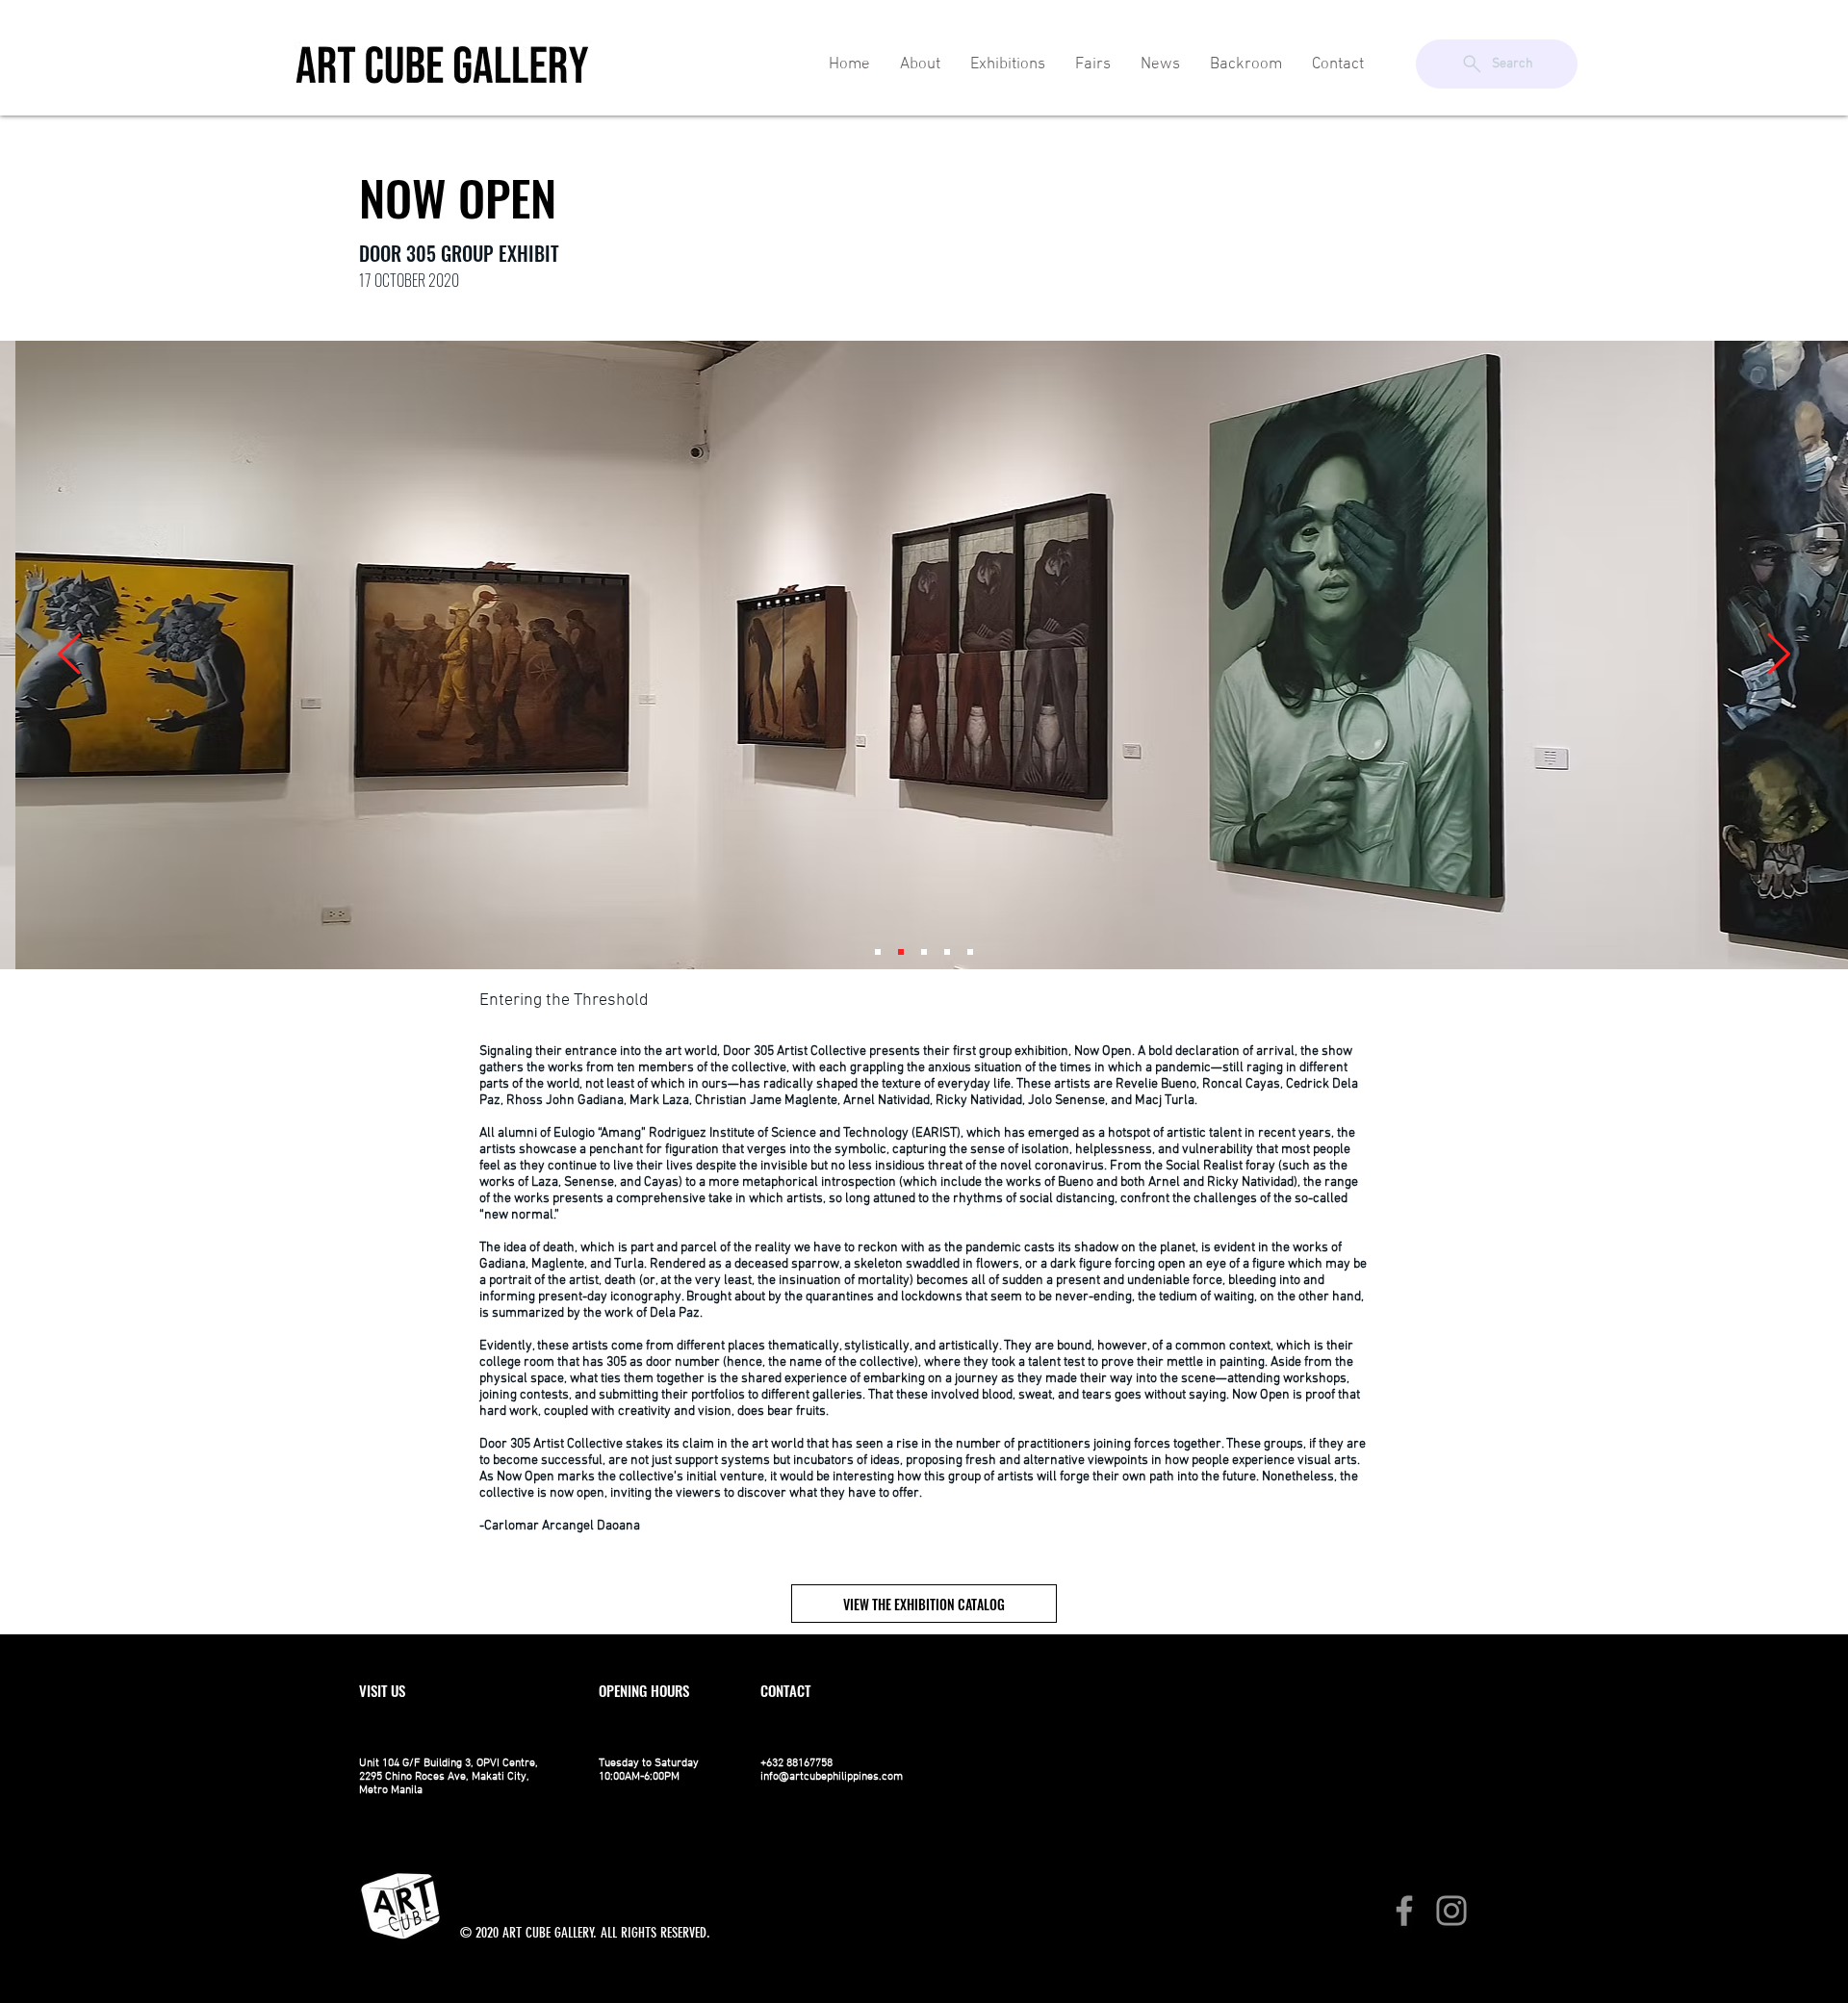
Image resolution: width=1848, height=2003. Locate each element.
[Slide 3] (924, 952)
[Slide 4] (947, 952)
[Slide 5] (970, 952)
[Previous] (69, 655)
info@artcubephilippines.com (832, 1777)
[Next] (1779, 655)
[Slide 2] (901, 952)
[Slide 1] (878, 952)
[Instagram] (1451, 1911)
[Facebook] (1404, 1911)
